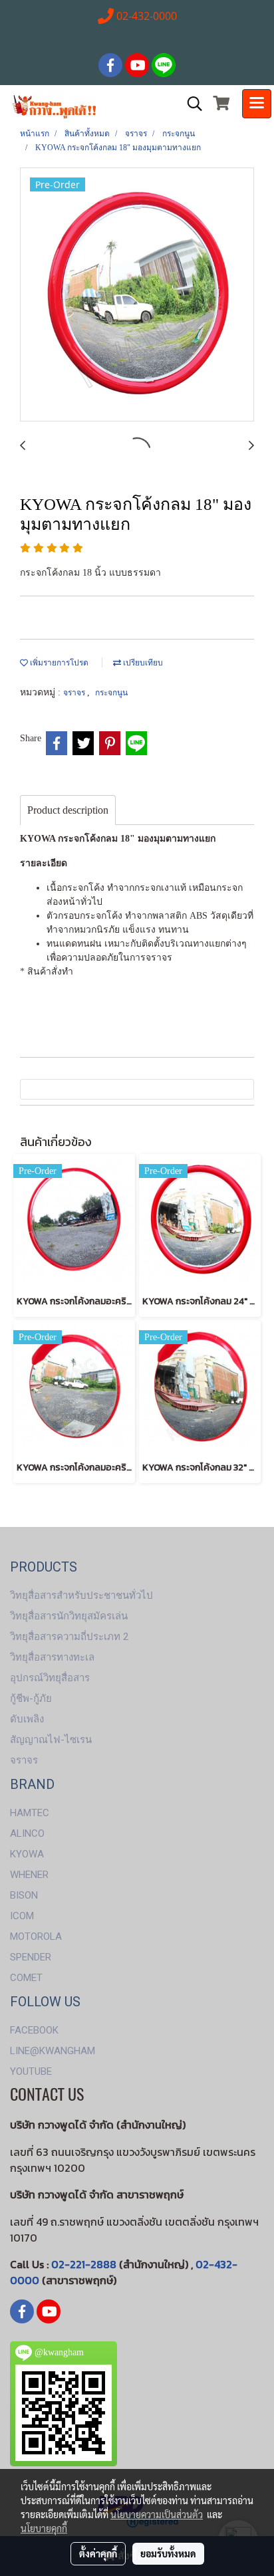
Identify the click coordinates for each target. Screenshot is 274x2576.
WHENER (29, 1875)
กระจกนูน (111, 693)
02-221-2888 (84, 2264)
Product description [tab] (68, 810)
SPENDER (31, 1957)
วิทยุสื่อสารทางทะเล (52, 1657)
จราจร (75, 693)
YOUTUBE (31, 2071)
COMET (26, 1978)
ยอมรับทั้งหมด (168, 2553)
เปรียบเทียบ (142, 663)
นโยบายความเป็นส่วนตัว (157, 2514)
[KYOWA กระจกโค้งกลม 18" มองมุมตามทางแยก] (137, 295)
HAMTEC (30, 1813)
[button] (190, 104)
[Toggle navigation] (257, 104)
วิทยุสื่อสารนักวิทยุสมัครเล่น (69, 1616)
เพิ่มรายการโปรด (58, 663)
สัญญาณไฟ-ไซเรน (51, 1740)
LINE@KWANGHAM (53, 2051)
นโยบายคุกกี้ (44, 2528)
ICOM (22, 1916)
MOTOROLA (36, 1936)
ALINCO (27, 1833)
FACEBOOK (34, 2030)
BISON (24, 1895)
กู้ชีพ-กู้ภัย (31, 1698)
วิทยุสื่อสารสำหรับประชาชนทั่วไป (81, 1595)
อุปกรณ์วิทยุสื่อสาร (50, 1678)
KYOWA (27, 1854)
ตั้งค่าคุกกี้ (98, 2553)
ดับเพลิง (27, 1719)
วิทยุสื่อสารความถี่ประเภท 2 (69, 1637)
